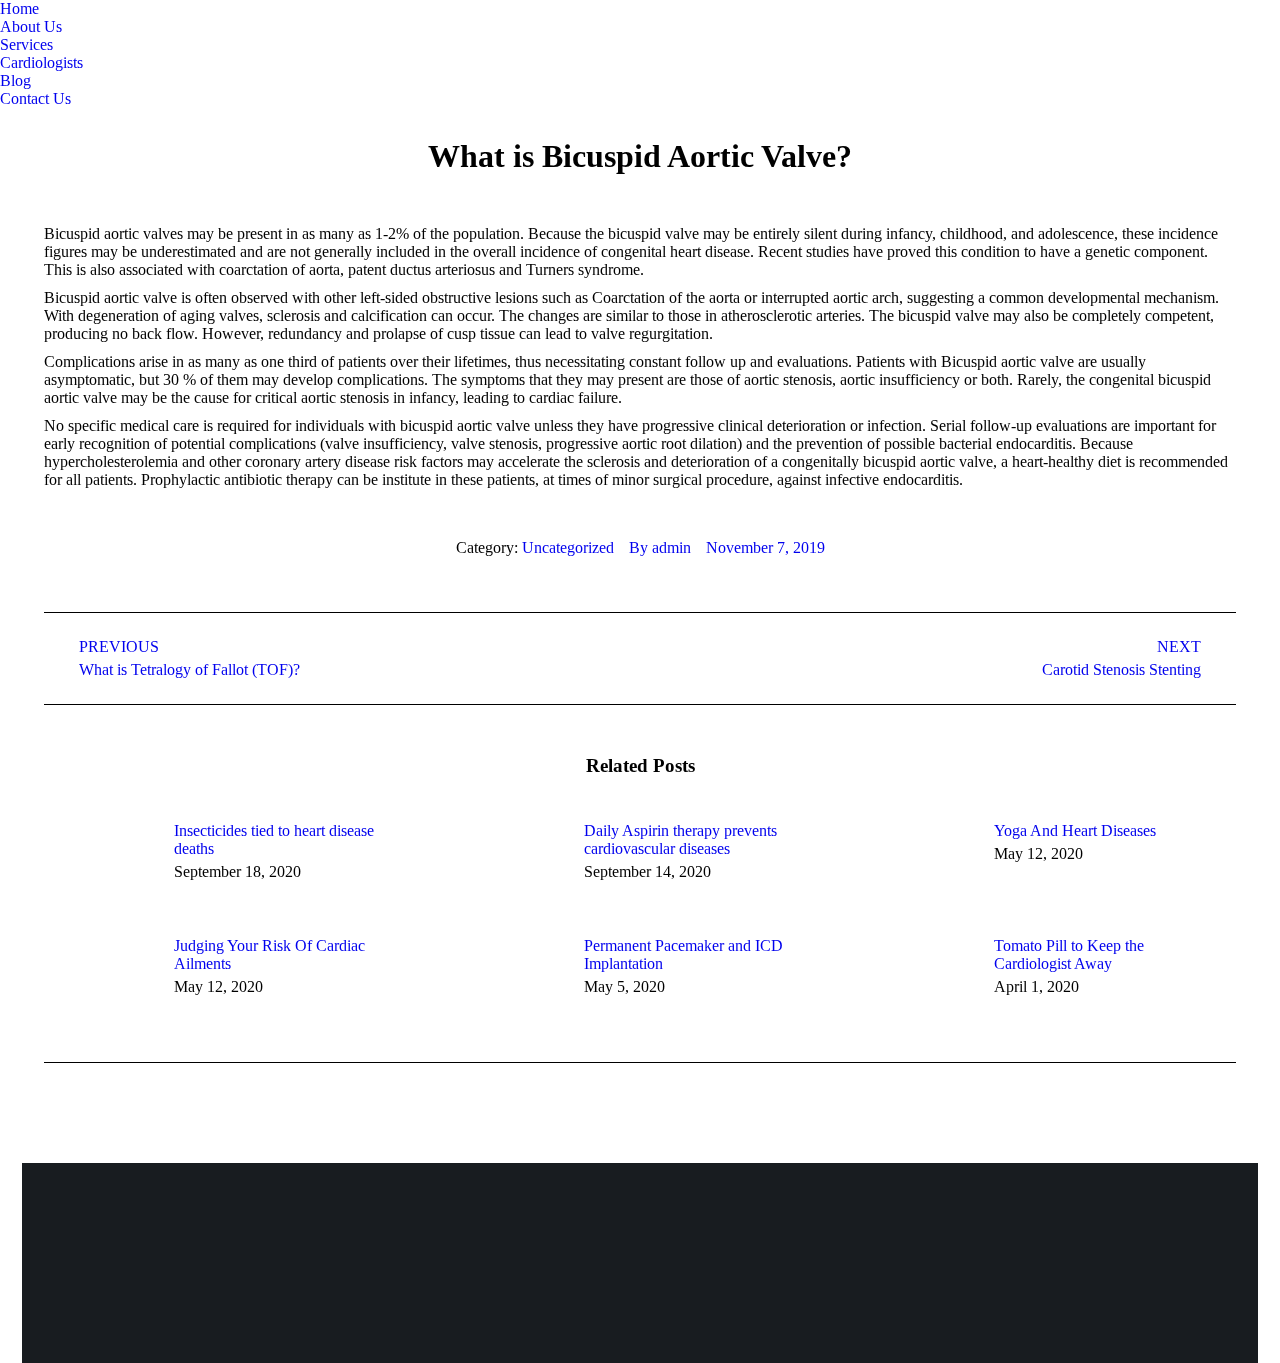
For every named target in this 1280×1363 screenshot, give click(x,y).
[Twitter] (1047, 1244)
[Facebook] (996, 1244)
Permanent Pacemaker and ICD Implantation (683, 954)
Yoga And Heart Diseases (1075, 830)
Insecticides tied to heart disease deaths (274, 839)
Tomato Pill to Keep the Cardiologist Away (1069, 954)
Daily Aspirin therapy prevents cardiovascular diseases (680, 839)
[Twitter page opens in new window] (45, 123)
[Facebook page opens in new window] (15, 123)
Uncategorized (568, 547)
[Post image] (99, 867)
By (660, 547)
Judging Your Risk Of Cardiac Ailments (269, 954)
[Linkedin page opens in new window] (75, 123)
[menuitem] (19, 9)
